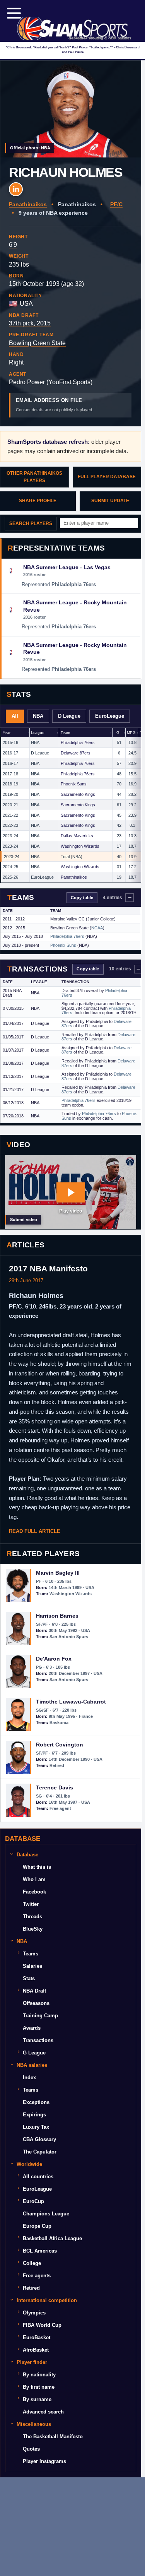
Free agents (37, 2276)
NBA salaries (32, 2065)
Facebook (34, 1892)
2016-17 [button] (10, 753)
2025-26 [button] (10, 877)
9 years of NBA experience (53, 213)
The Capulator (40, 2152)
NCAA (97, 928)
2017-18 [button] (10, 774)
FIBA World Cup (42, 2325)
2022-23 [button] (10, 825)
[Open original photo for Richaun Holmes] (71, 109)
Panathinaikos (28, 204)
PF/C (116, 204)
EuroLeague (110, 716)
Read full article (35, 1531)
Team (65, 733)
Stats (29, 1978)
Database (27, 1855)
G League (34, 2053)
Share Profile (38, 501)
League (38, 733)
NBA (38, 716)
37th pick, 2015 (30, 323)
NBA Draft (34, 1991)
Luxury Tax (36, 2127)
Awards (32, 2028)
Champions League (46, 2214)
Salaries (32, 1966)
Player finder (32, 2362)
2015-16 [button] (10, 742)
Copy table (82, 898)
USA (26, 304)
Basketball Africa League (52, 2238)
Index (29, 2077)
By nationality (39, 2375)
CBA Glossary (39, 2139)
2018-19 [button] (10, 784)
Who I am (34, 1879)
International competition (47, 2300)
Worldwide (29, 2164)
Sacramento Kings (78, 794)
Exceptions (36, 2102)
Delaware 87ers (76, 753)
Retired (31, 2288)
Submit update (110, 501)
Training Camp (40, 2016)
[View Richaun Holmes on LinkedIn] (16, 189)
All (15, 716)
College (32, 2263)
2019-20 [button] (10, 794)
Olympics (34, 2313)
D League (69, 716)
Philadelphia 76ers (78, 742)
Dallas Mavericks (77, 836)
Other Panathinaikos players (34, 477)
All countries (38, 2177)
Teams (31, 1954)
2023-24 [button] (10, 836)
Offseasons (36, 2003)
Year (7, 733)
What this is (37, 1867)
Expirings (34, 2115)
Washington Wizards (80, 846)
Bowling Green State (37, 343)
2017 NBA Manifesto (48, 1268)
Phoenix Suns (74, 784)
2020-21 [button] (10, 805)
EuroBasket (37, 2337)
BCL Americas (40, 2251)
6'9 (13, 245)
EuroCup (33, 2201)
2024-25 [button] (10, 867)
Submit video (24, 1220)
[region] (71, 805)
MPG (131, 733)
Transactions (38, 2040)
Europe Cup (37, 2226)
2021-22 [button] (10, 815)
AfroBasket (36, 2350)
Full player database (107, 477)
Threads (32, 1917)
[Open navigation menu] (14, 13)
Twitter (31, 1904)
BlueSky (33, 1929)
